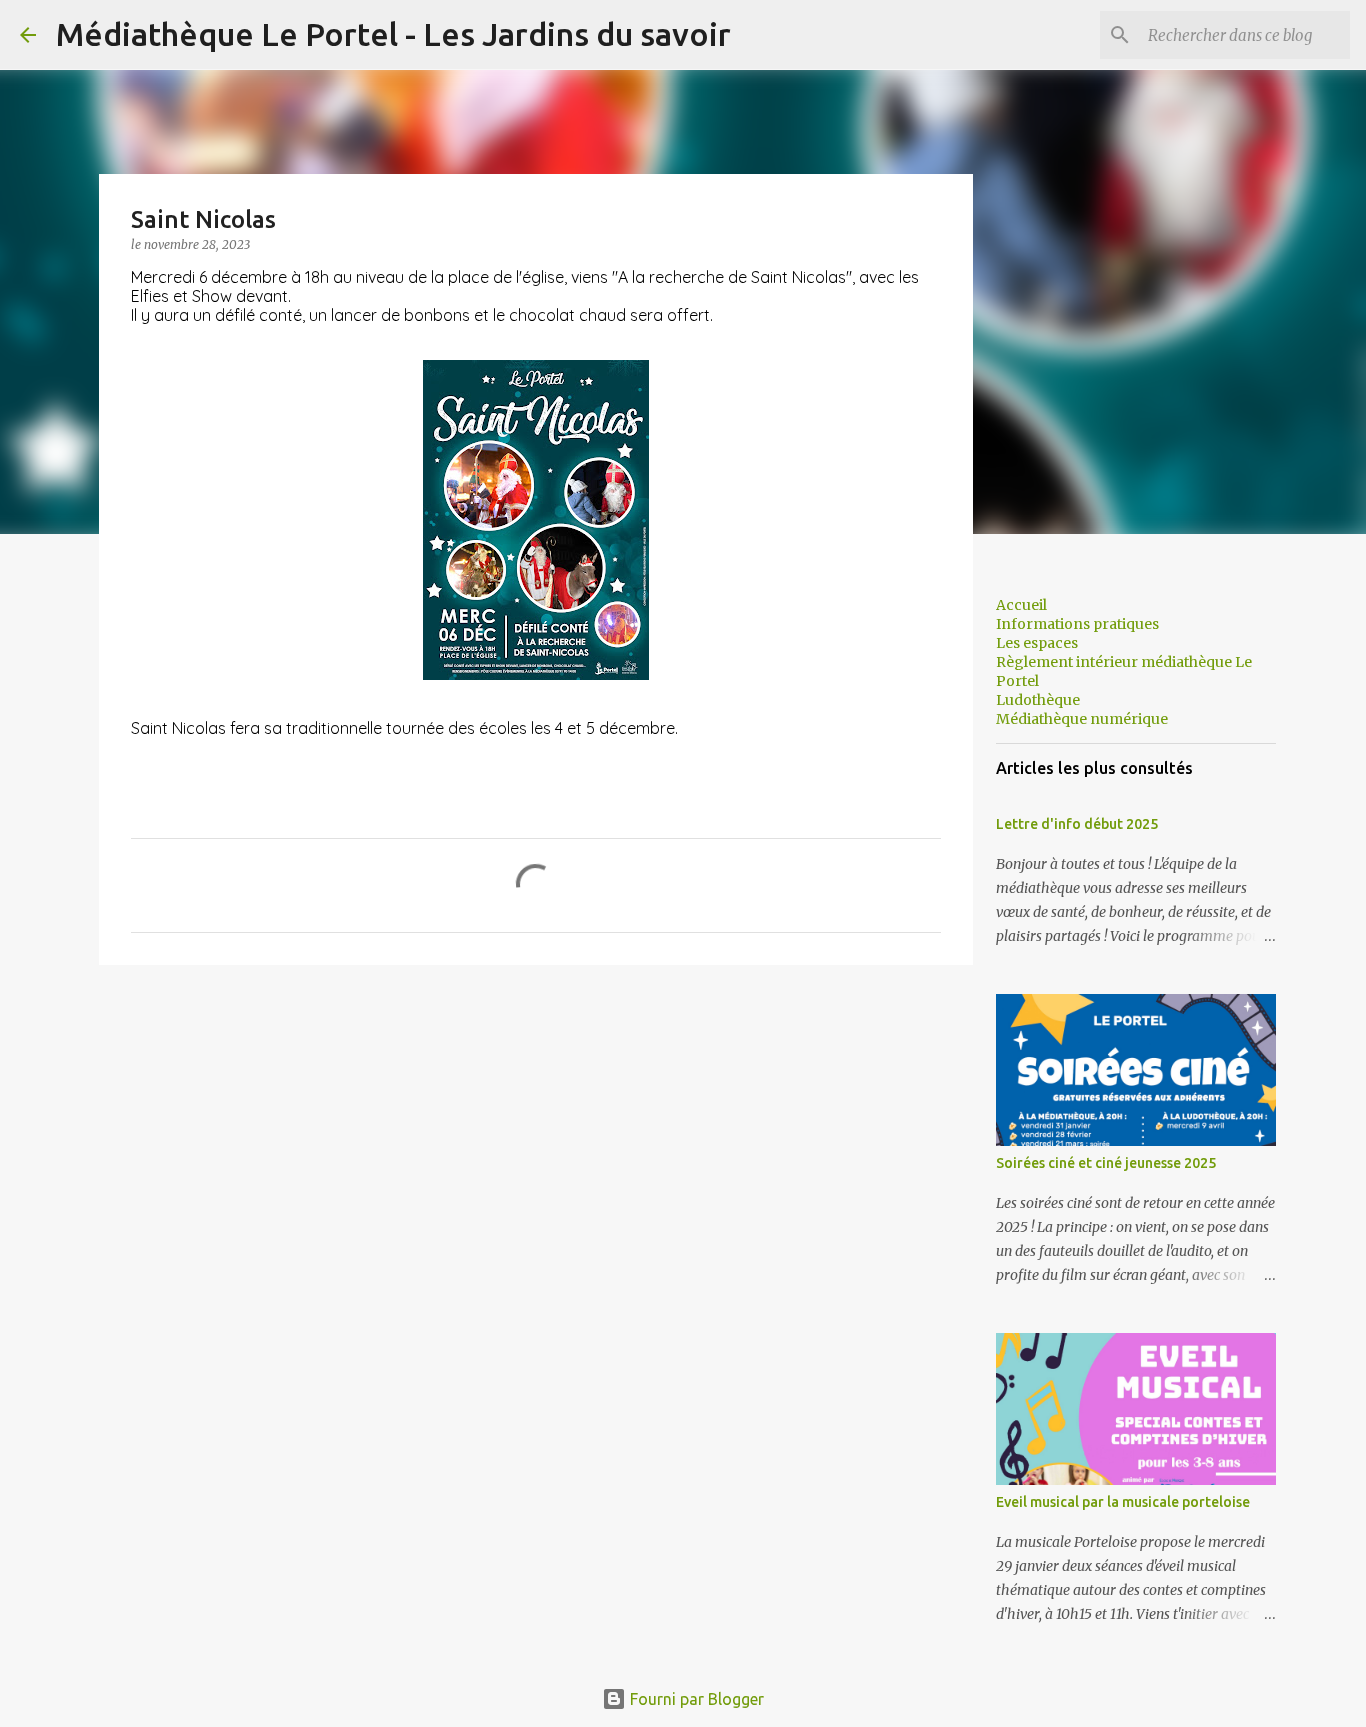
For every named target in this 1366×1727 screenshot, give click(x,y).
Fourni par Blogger (695, 1699)
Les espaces (1037, 643)
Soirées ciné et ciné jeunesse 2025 (1106, 1163)
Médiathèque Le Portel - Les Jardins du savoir (393, 34)
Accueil (1021, 605)
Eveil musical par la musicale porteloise (1123, 1502)
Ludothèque (1038, 700)
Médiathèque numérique (1082, 719)
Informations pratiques (1077, 624)
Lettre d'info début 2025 (1077, 824)
